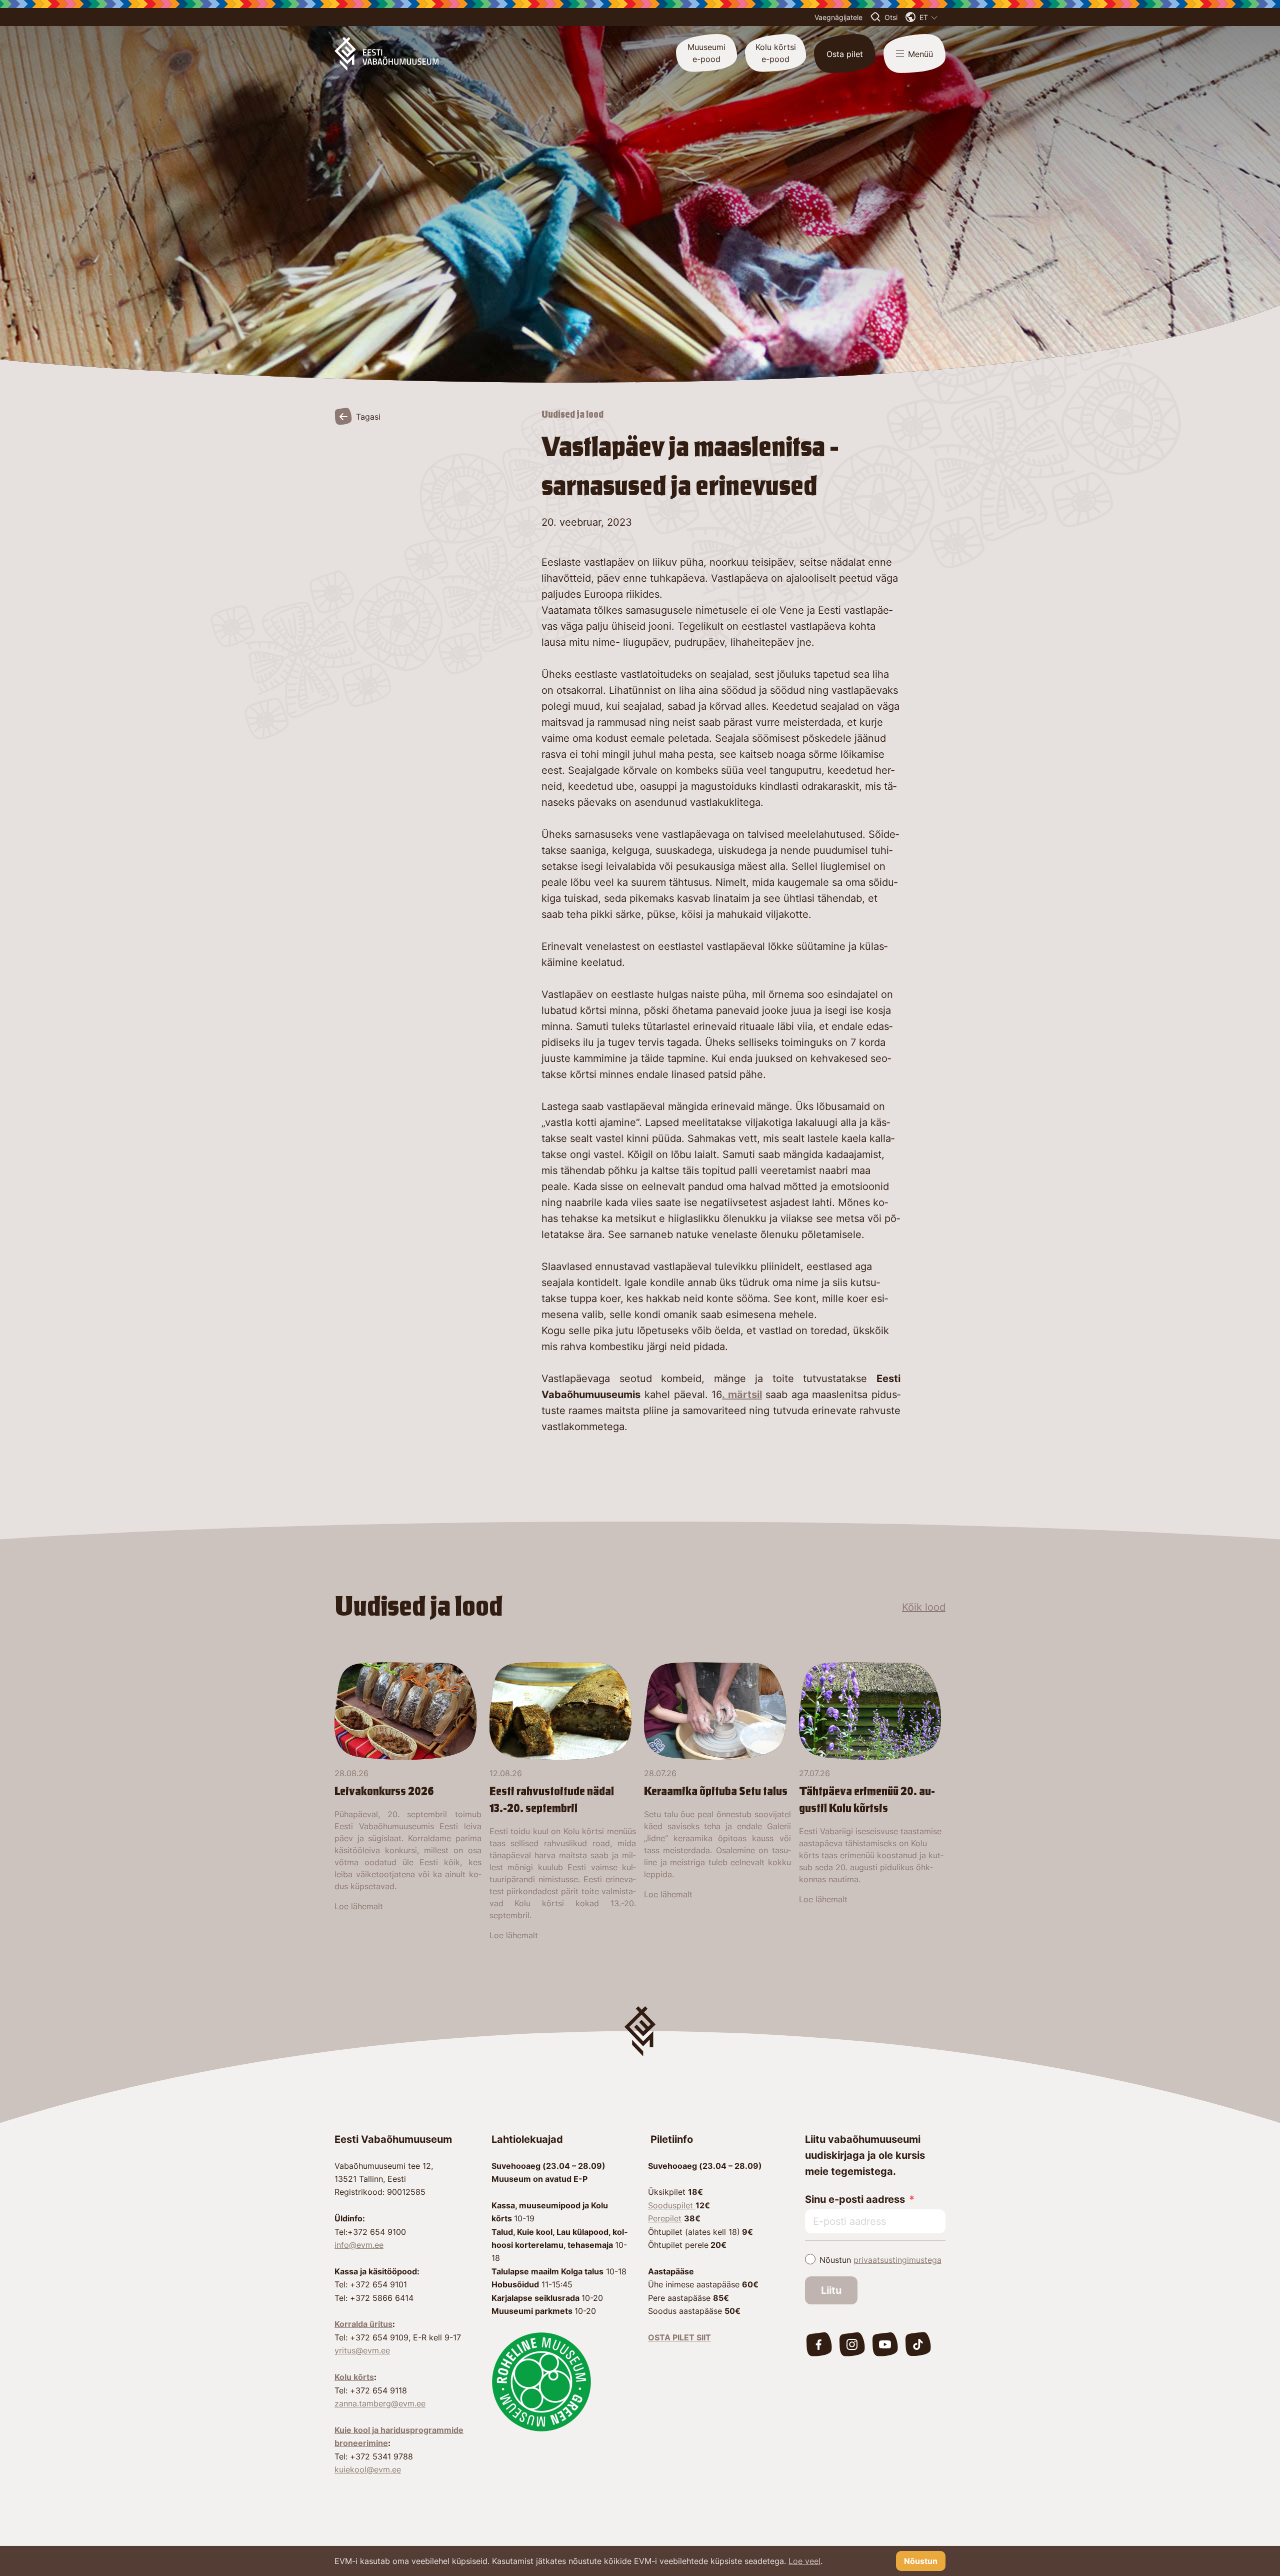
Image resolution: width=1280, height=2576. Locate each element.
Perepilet (665, 2218)
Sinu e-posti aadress (855, 2199)
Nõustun (880, 2260)
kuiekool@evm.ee (368, 2469)
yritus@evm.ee (362, 2350)
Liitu (831, 2290)
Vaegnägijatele (838, 17)
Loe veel (804, 2561)
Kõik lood (924, 1607)
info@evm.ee (359, 2245)
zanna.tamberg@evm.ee (380, 2403)
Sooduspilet (672, 2205)
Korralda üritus (363, 2324)
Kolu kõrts (354, 2377)
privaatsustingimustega (897, 2260)
